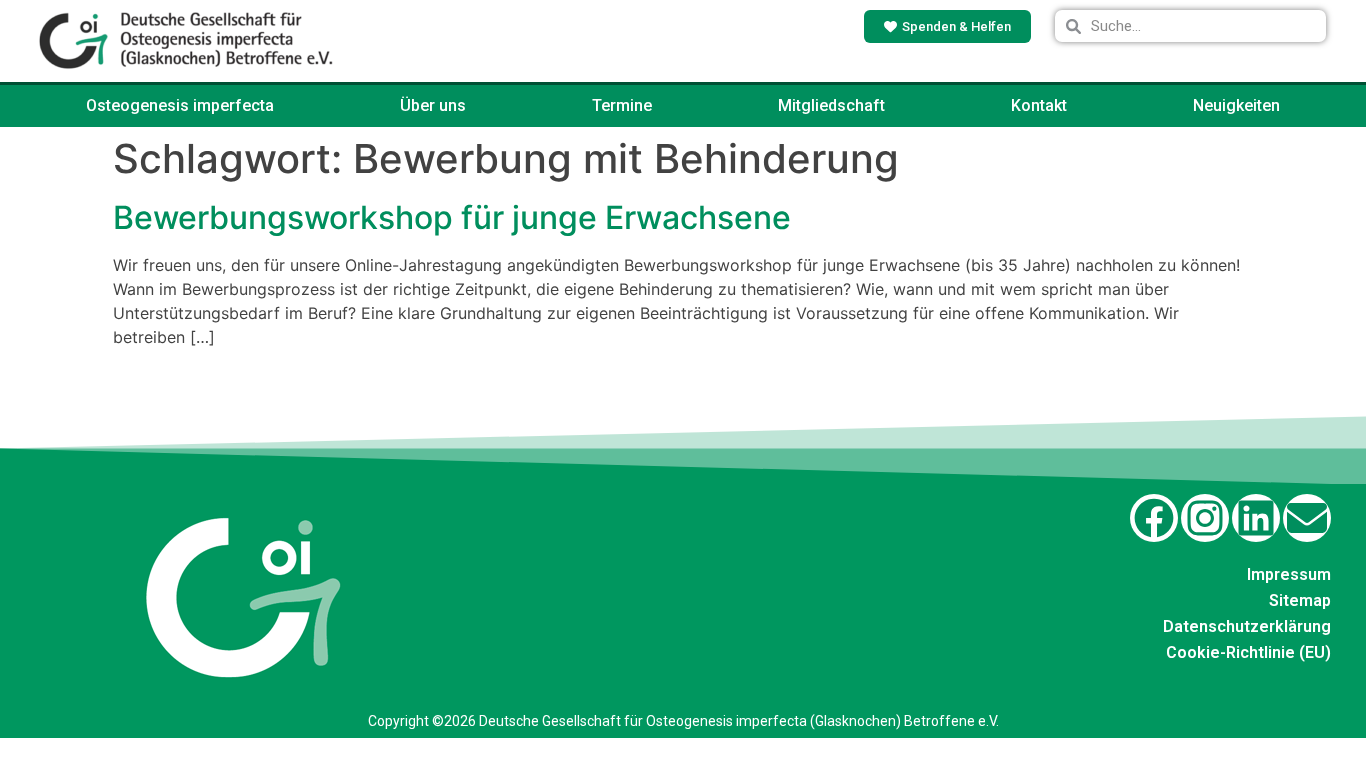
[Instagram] (1205, 518)
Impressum (1289, 574)
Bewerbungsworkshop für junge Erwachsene (452, 217)
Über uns (433, 105)
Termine (622, 105)
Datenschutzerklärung (1247, 626)
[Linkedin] (1256, 518)
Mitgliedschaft (831, 105)
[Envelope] (1307, 518)
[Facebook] (1154, 518)
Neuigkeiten (1236, 105)
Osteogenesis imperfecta (180, 105)
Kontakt (1039, 105)
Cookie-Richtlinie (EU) (1248, 652)
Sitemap (1300, 600)
